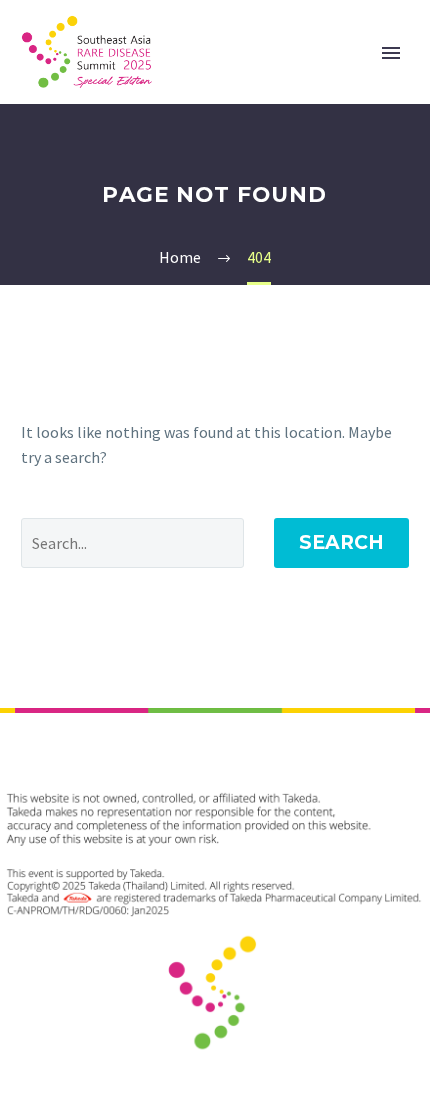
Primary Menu (391, 53)
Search (341, 542)
